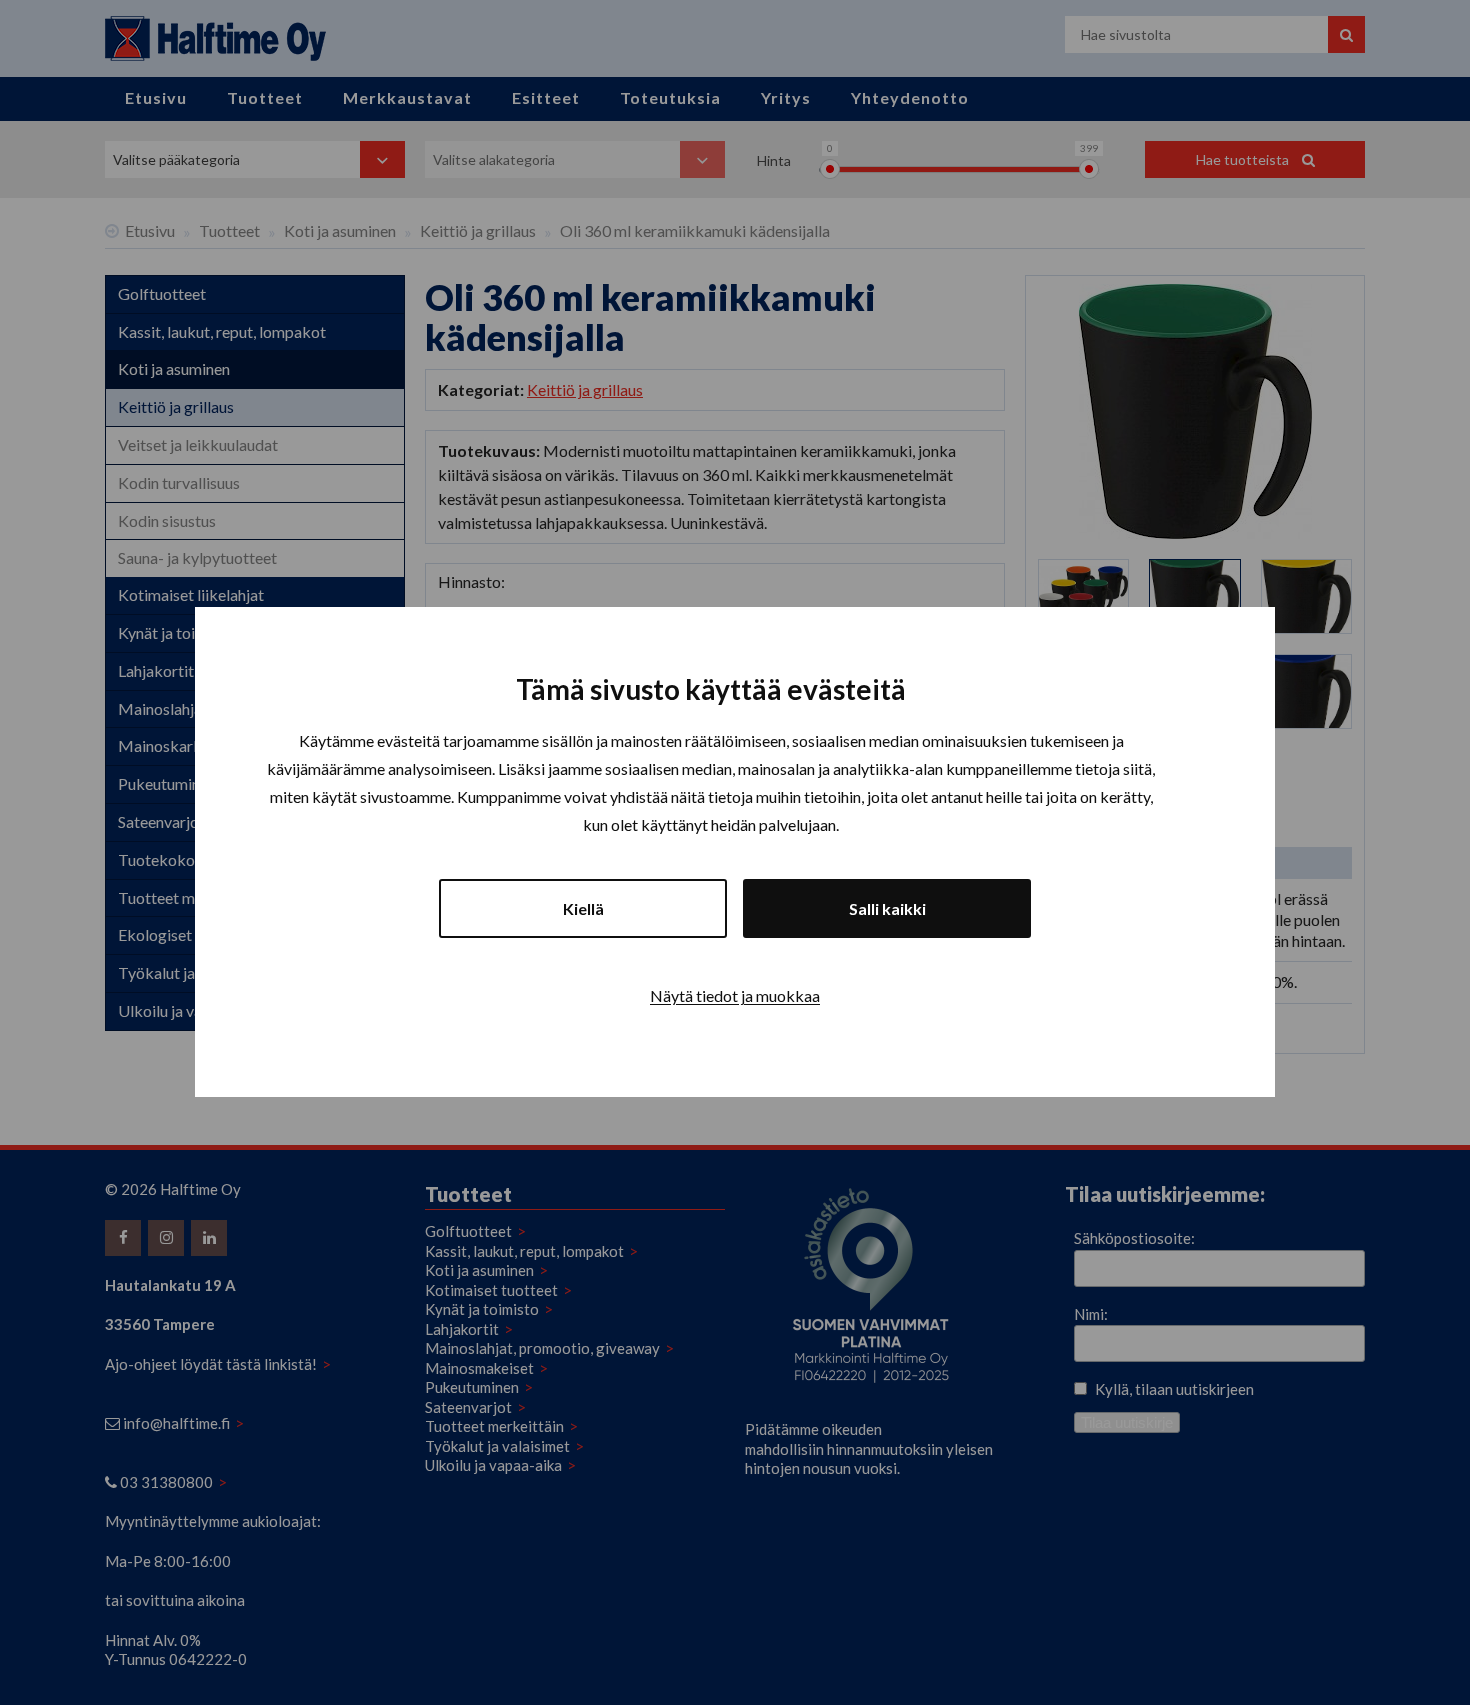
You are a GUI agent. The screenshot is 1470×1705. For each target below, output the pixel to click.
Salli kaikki (887, 909)
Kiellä (583, 909)
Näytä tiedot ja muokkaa (735, 996)
